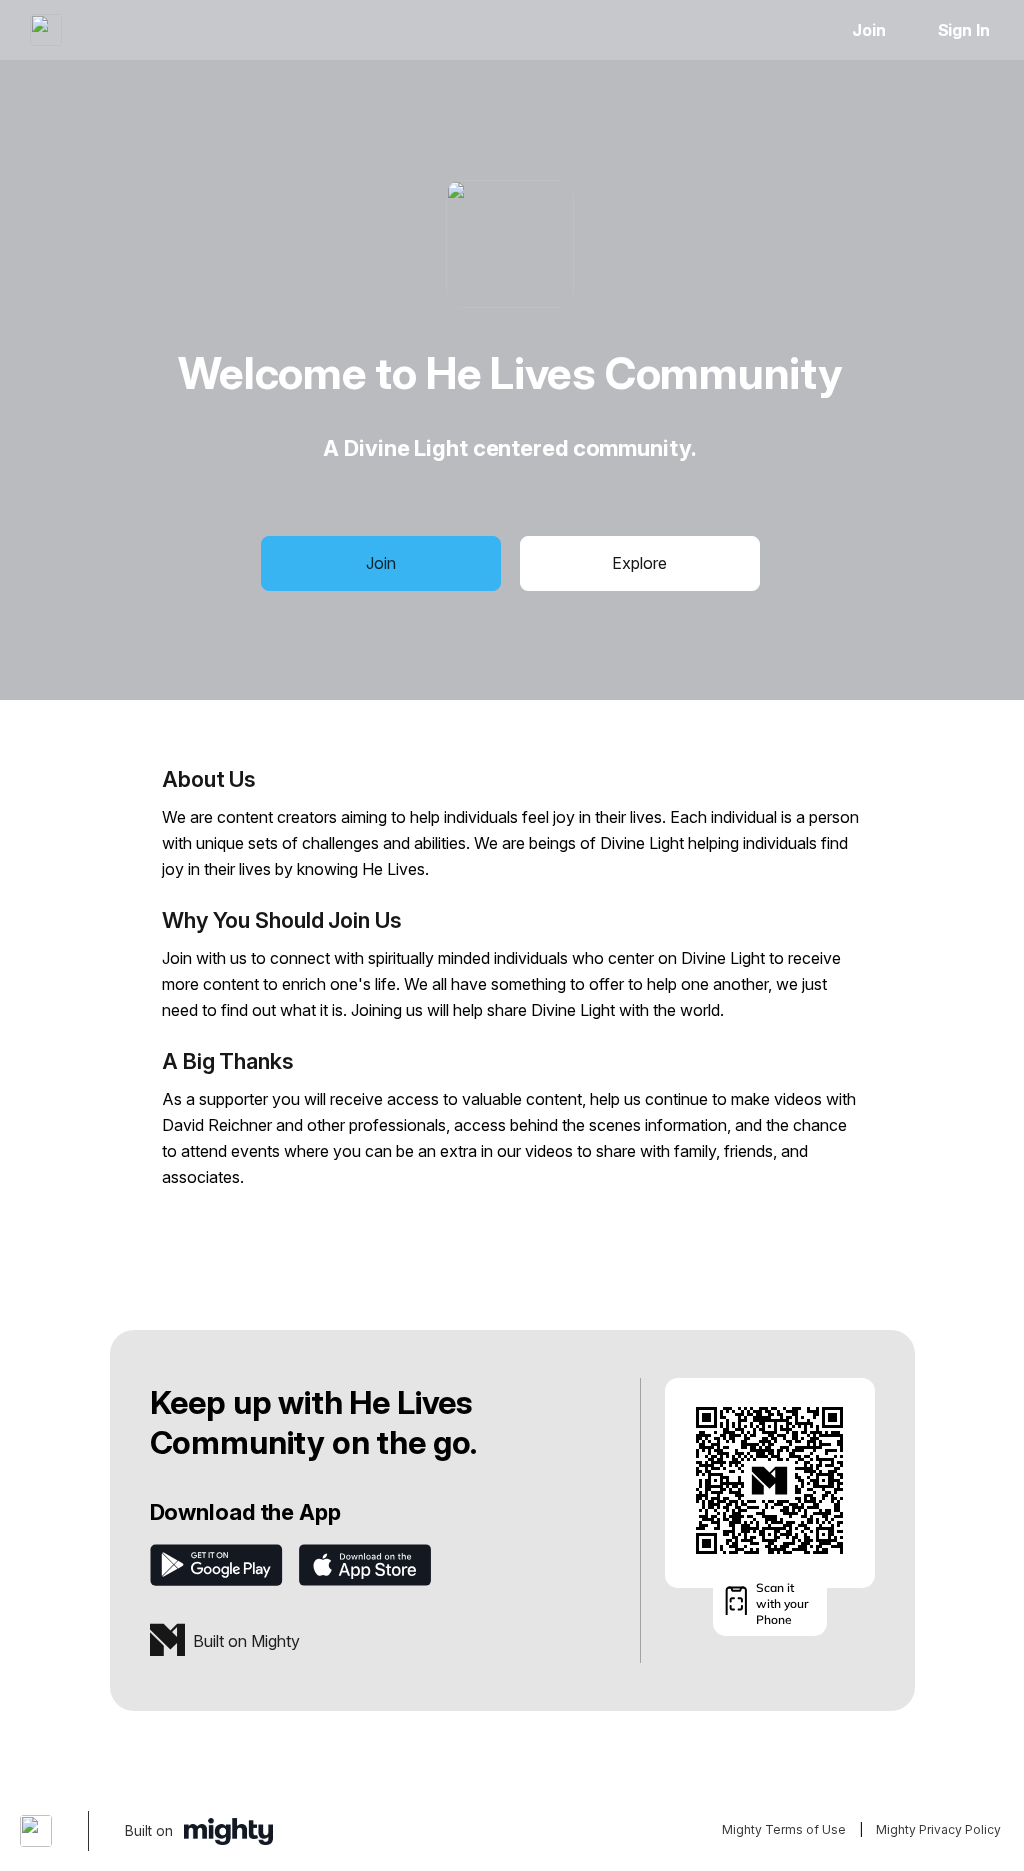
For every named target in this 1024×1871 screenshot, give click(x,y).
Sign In (964, 30)
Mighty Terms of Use (784, 1829)
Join (869, 30)
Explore (639, 563)
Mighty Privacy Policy (938, 1829)
